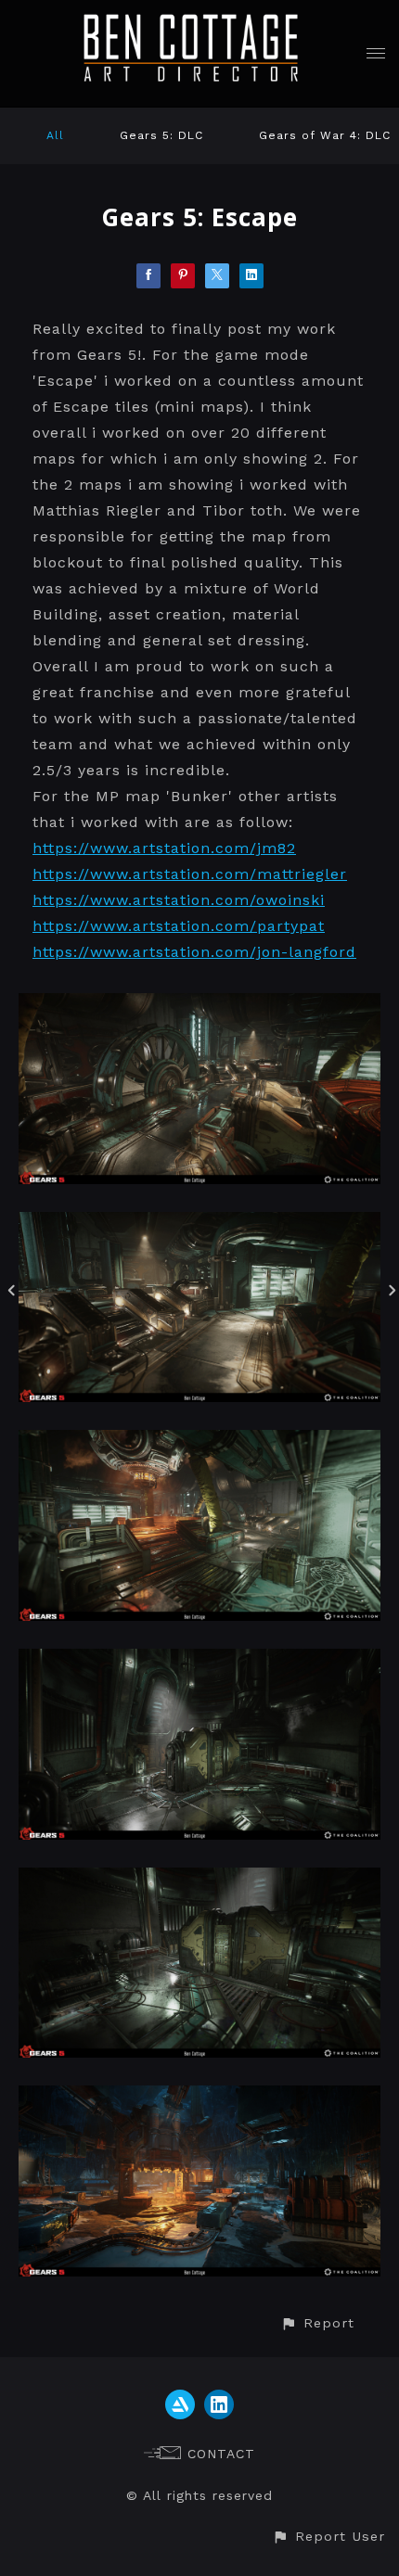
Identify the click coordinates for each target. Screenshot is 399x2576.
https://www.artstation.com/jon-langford (194, 952)
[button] (317, 2323)
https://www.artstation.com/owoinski (179, 900)
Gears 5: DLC (161, 135)
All (55, 135)
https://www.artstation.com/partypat (179, 926)
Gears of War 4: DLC (325, 135)
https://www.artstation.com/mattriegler (190, 874)
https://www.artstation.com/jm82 (164, 848)
